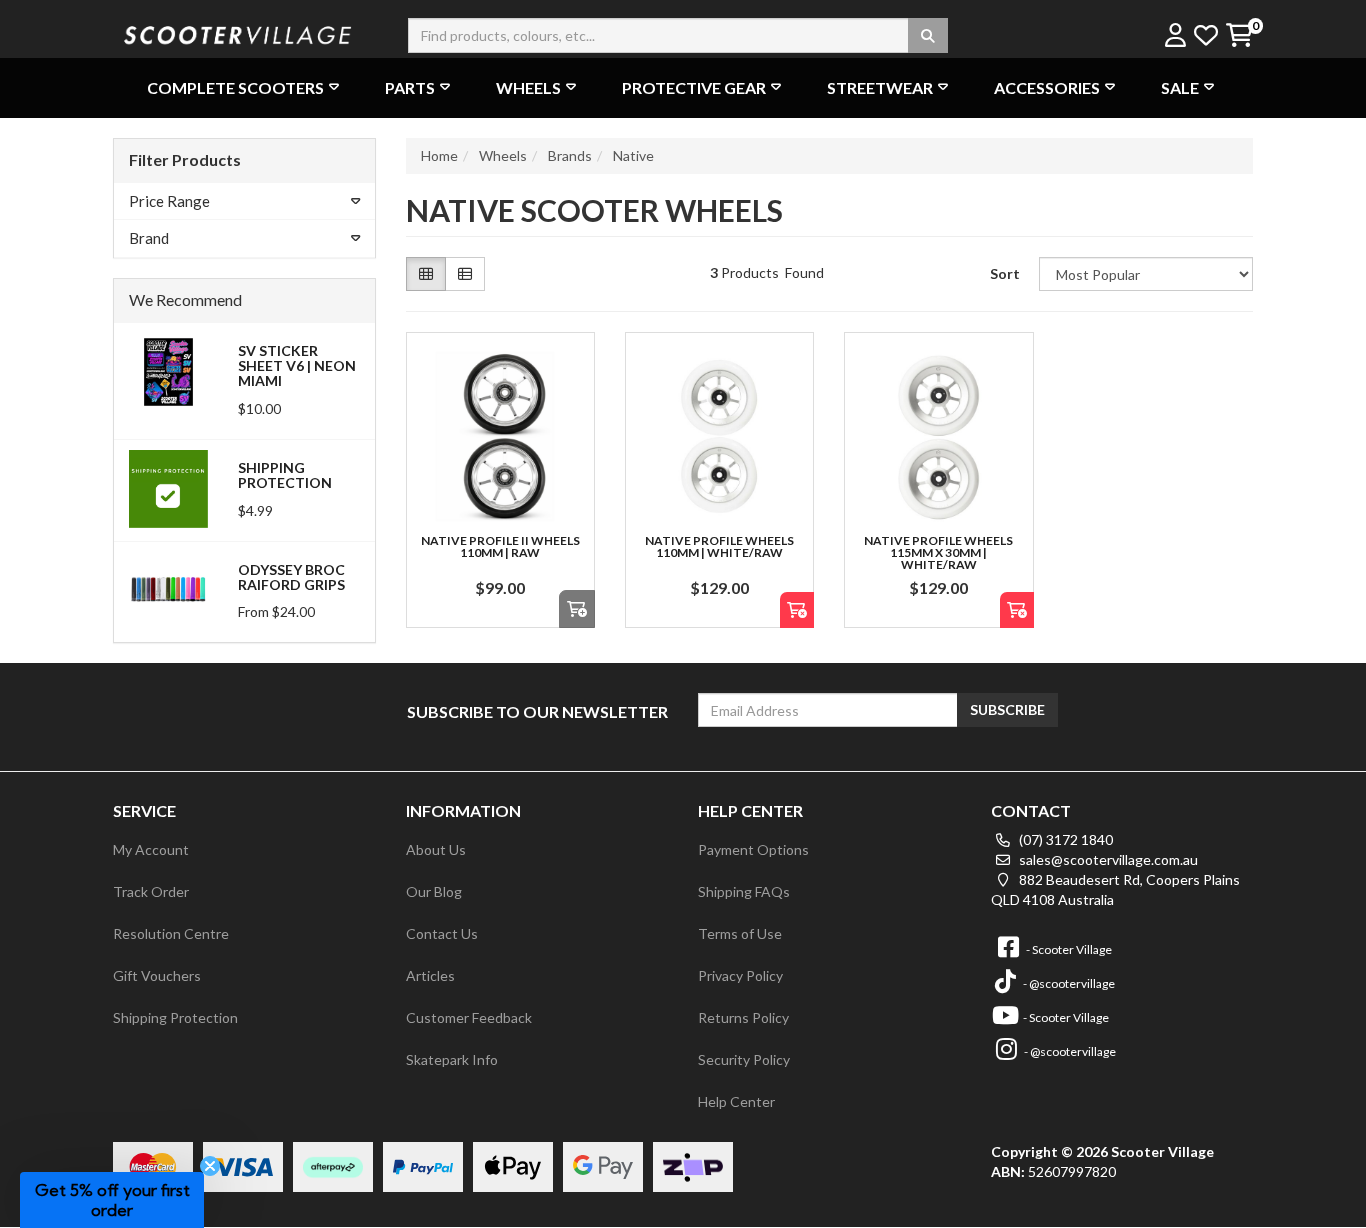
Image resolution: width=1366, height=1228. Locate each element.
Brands (570, 155)
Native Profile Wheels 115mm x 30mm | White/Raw (938, 552)
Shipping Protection (285, 475)
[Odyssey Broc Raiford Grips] (168, 588)
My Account (151, 849)
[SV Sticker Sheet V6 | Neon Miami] (168, 370)
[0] (1238, 36)
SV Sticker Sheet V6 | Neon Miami (297, 366)
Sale (1180, 87)
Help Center (736, 1101)
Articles (430, 975)
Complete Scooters (235, 87)
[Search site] (928, 35)
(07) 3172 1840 (1064, 839)
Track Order (151, 891)
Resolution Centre (171, 933)
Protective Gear (694, 87)
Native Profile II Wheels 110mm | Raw (500, 546)
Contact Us (442, 933)
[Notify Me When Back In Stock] (797, 610)
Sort (1005, 273)
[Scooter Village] (238, 32)
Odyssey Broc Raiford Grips (291, 577)
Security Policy (744, 1059)
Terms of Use (740, 933)
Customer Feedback (469, 1017)
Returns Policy (743, 1017)
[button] (112, 1200)
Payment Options (753, 849)
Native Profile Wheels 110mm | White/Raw (719, 546)
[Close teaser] (210, 1166)
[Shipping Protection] (168, 487)
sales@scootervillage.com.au (1107, 859)
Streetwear (880, 87)
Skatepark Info (452, 1059)
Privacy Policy (740, 975)
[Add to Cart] (577, 609)
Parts (410, 87)
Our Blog (434, 891)
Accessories (1047, 87)
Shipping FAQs (744, 891)
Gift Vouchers (157, 975)
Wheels (528, 87)
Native (633, 155)
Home (439, 155)
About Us (436, 849)
